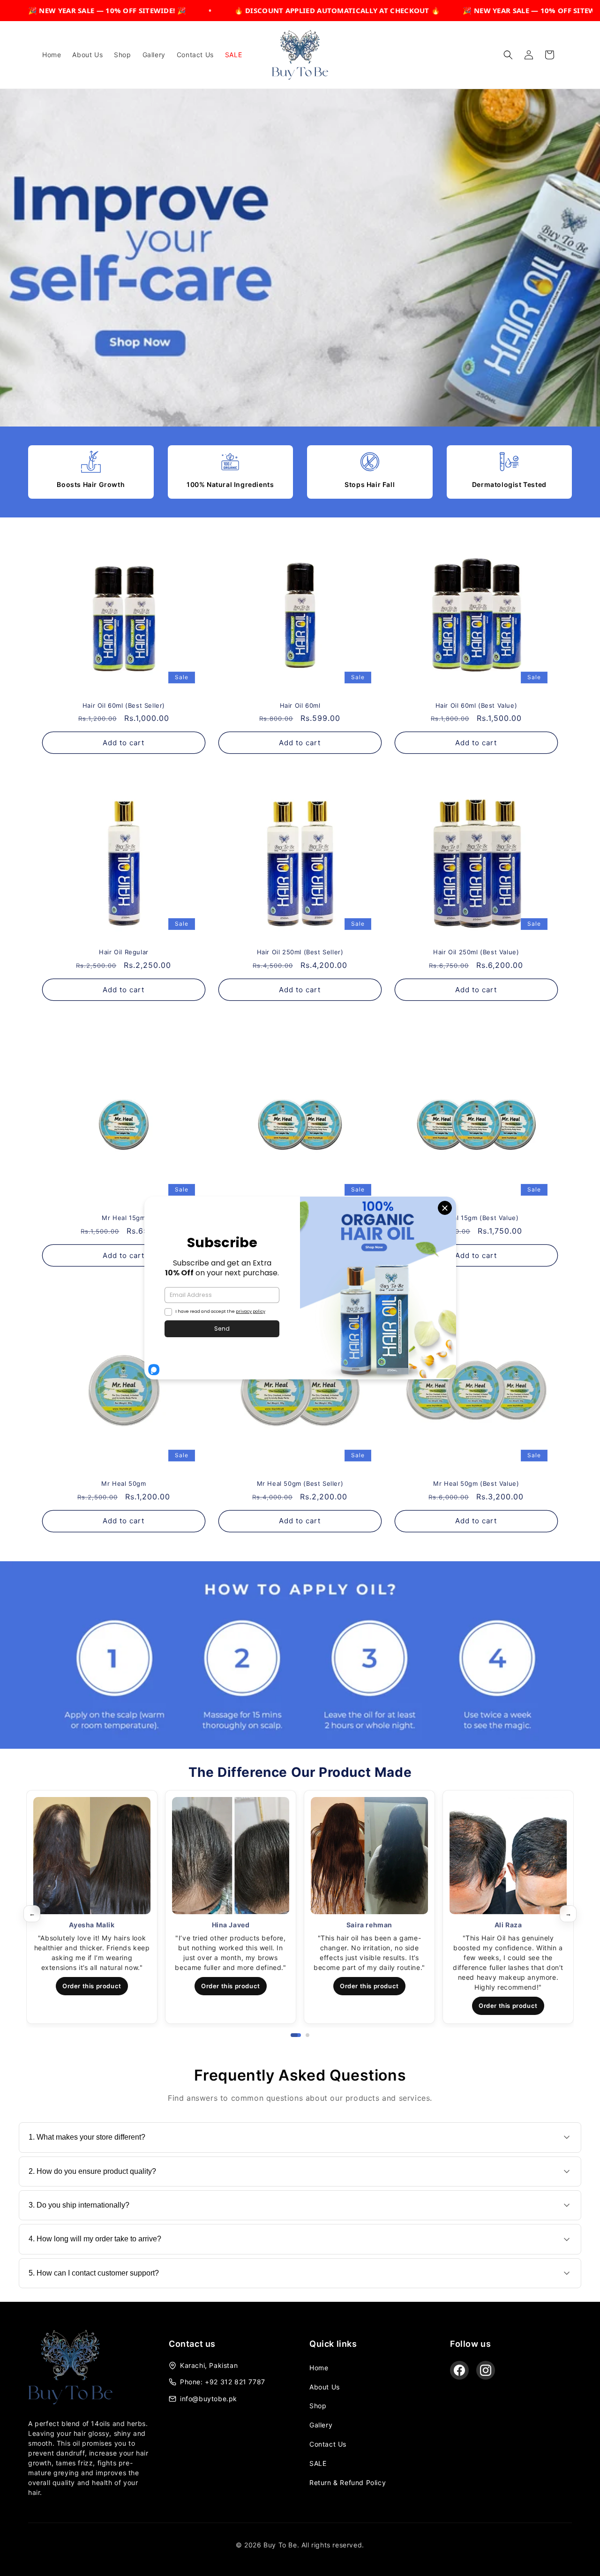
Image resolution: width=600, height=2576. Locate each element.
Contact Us (328, 2444)
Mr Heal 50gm (124, 1483)
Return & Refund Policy (348, 2482)
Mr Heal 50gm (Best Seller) (300, 1483)
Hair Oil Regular (124, 952)
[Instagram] (486, 2370)
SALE (318, 2463)
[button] (508, 55)
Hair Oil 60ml (300, 705)
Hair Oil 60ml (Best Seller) (124, 705)
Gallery (321, 2425)
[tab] (292, 2035)
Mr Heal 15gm (124, 1218)
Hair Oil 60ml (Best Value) (476, 705)
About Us (325, 2387)
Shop (318, 2406)
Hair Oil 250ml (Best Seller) (300, 952)
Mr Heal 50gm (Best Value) (476, 1483)
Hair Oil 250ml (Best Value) (476, 952)
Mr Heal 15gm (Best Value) (476, 1218)
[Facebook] (459, 2370)
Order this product (92, 1986)
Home (319, 2368)
